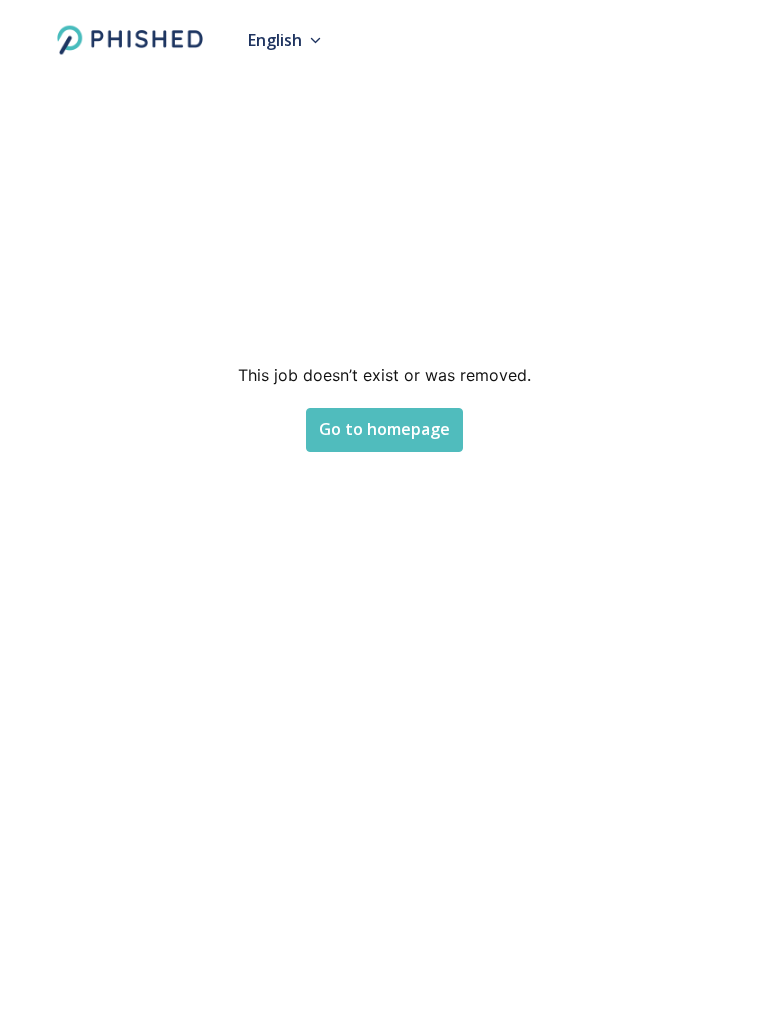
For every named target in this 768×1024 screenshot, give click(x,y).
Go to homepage (384, 429)
